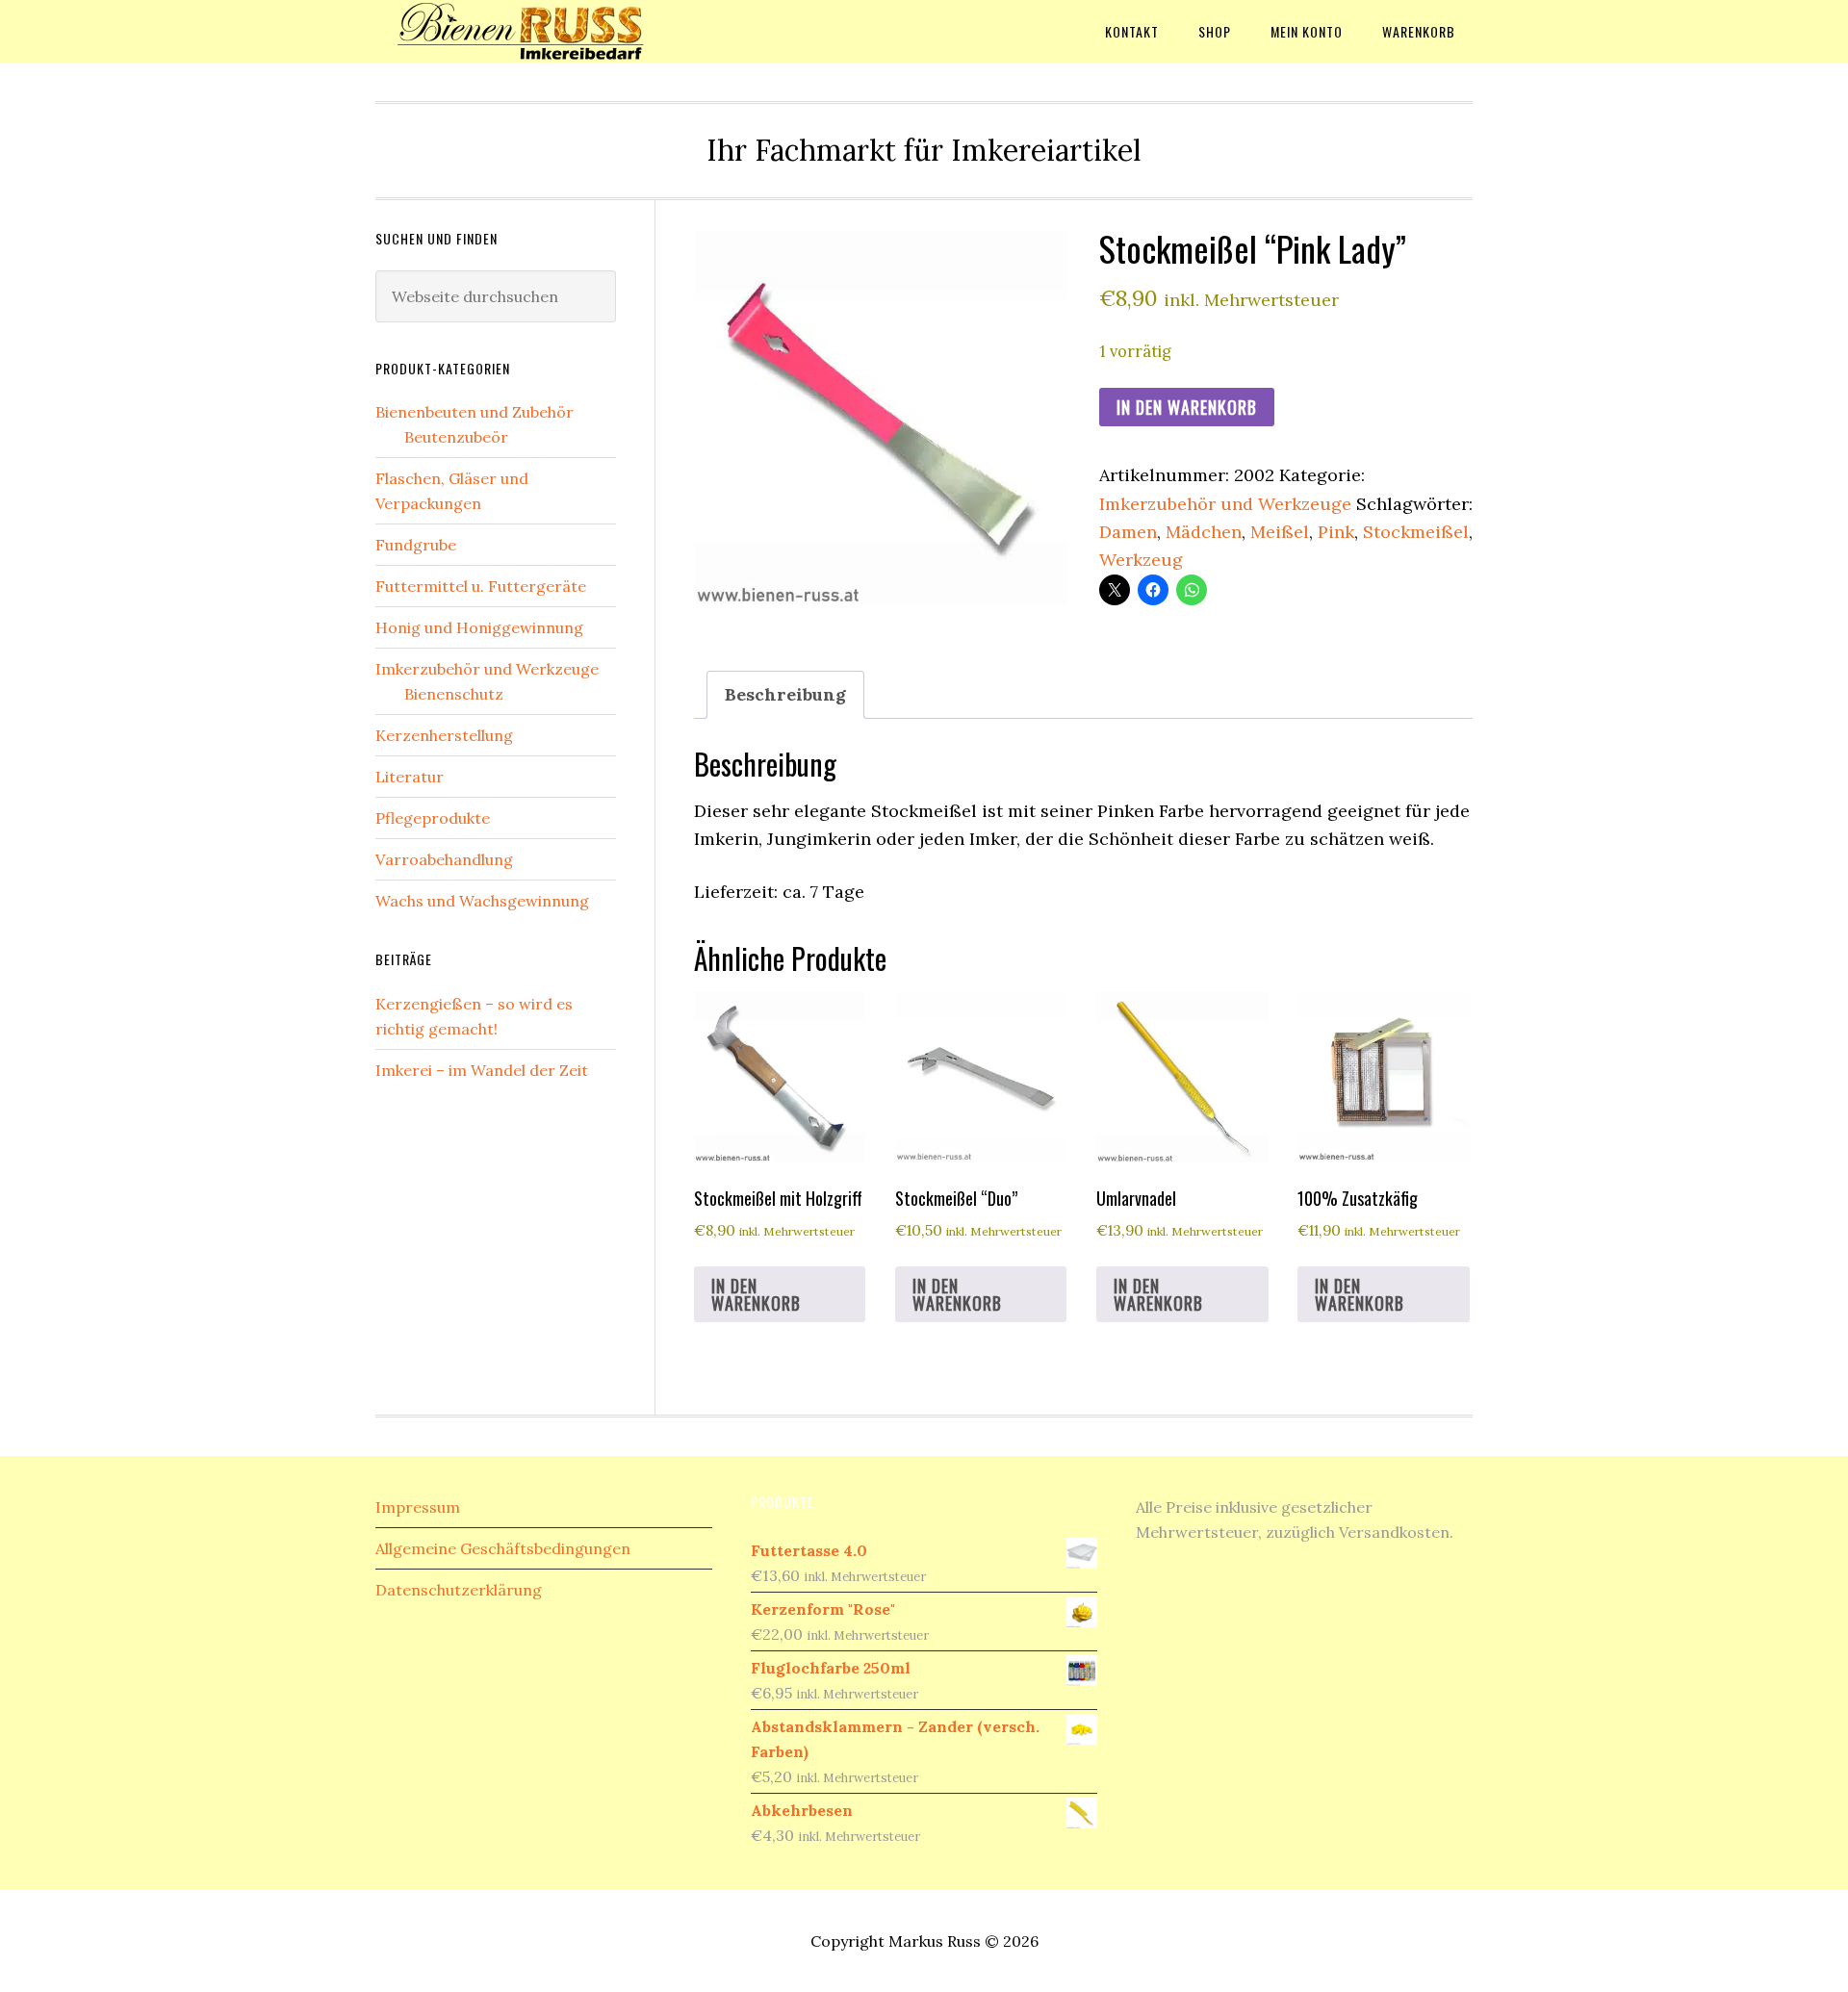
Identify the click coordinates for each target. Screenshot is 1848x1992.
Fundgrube (416, 545)
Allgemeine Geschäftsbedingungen (503, 1548)
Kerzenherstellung (444, 735)
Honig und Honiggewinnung (479, 627)
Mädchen (1204, 532)
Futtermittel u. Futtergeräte (481, 586)
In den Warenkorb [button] (756, 1294)
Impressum (418, 1507)
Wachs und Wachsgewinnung (482, 901)
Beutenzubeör (456, 437)
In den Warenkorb (1187, 407)
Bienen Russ (529, 31)
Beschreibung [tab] (785, 694)
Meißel (1280, 532)
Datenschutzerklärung (459, 1590)
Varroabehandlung (444, 859)
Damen (1128, 532)
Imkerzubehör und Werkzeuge (1225, 504)
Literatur (410, 777)
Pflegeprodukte (433, 818)
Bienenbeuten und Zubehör (475, 412)
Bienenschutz (454, 694)
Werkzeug (1141, 560)
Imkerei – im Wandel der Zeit (482, 1070)
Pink (1336, 532)
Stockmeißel (1416, 532)
